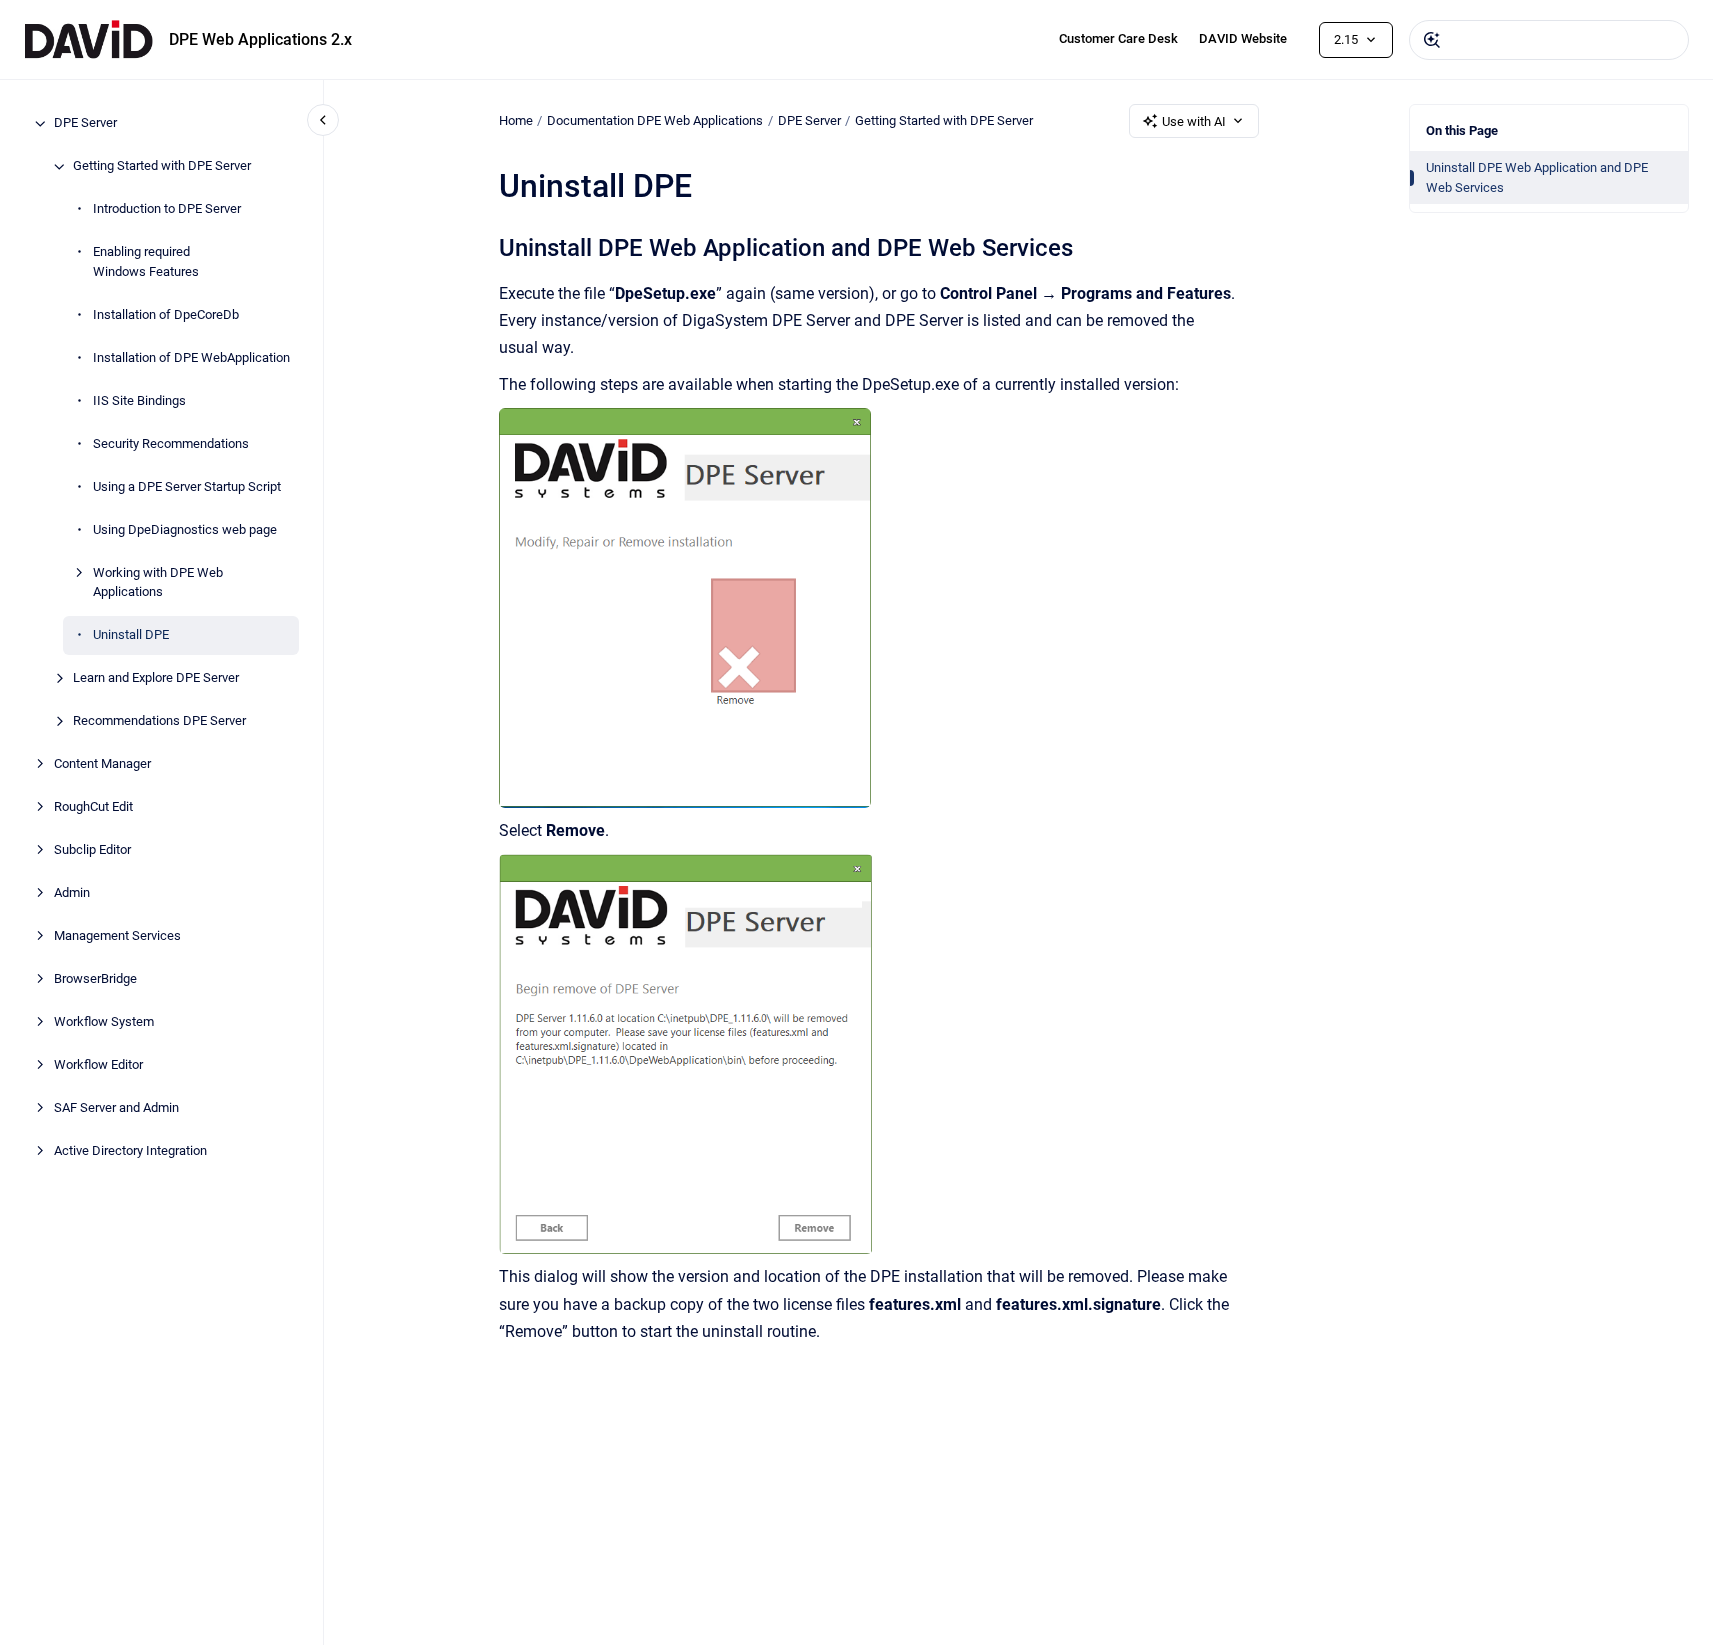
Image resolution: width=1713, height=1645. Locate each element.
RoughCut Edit (93, 807)
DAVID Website (1243, 38)
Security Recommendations (171, 443)
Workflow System (104, 1022)
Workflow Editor (98, 1065)
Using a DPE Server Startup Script (187, 486)
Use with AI (1194, 121)
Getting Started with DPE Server (162, 166)
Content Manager (102, 764)
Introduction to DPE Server (167, 209)
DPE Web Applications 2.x (260, 39)
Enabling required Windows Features (146, 262)
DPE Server (85, 123)
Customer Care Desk (1118, 38)
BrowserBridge (95, 979)
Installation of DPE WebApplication (191, 357)
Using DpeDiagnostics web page (185, 529)
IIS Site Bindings (139, 400)
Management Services (117, 936)
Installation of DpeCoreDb (166, 314)
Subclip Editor (92, 850)
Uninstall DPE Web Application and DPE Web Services (1537, 177)
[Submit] (1432, 40)
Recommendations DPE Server (159, 721)
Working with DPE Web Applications (158, 582)
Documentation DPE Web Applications (655, 120)
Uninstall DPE (131, 635)
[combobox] (1549, 40)
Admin (72, 893)
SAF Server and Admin (116, 1108)
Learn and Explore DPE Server (156, 678)
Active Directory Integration (130, 1151)
